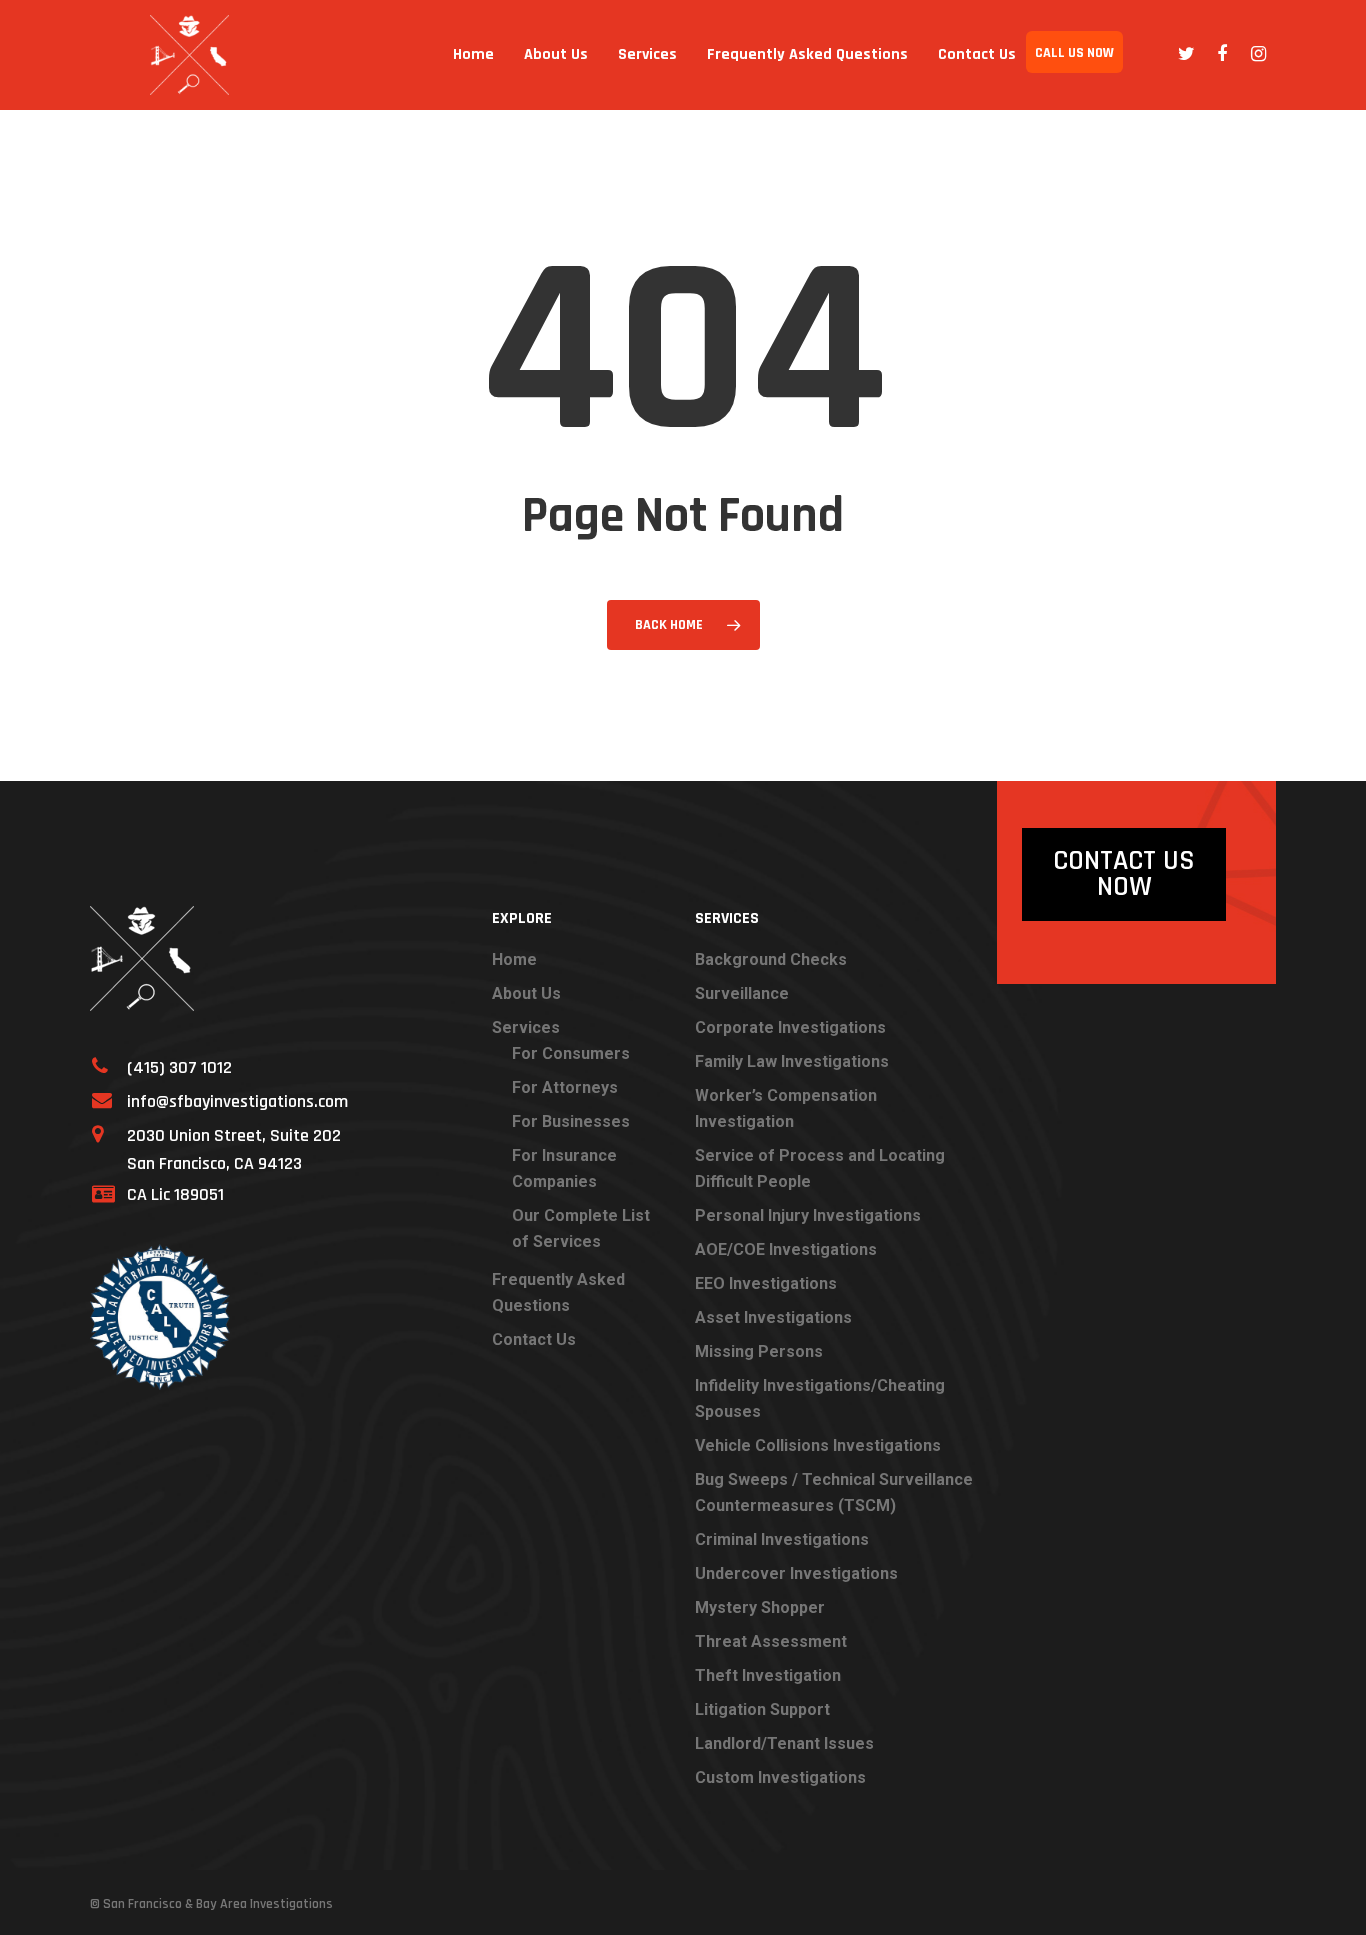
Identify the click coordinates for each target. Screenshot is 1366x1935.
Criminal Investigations (782, 1539)
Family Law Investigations (792, 1061)
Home (473, 54)
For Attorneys (565, 1087)
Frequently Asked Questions (807, 54)
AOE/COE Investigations (786, 1249)
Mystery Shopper (760, 1607)
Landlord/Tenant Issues (784, 1743)
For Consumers (571, 1053)
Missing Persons (759, 1351)
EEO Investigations (766, 1283)
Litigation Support (762, 1709)
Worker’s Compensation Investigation (786, 1108)
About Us (556, 54)
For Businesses (571, 1121)
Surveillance (742, 993)
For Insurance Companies (564, 1168)
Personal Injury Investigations (808, 1215)
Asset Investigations (773, 1317)
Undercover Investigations (796, 1573)
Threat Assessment (771, 1641)
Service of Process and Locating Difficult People (820, 1168)
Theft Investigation (768, 1675)
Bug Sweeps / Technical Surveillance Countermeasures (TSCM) (834, 1492)
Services (647, 54)
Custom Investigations (780, 1777)
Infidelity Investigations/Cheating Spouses (820, 1398)
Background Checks (771, 959)
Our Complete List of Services (581, 1228)
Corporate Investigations (790, 1027)
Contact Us (977, 54)
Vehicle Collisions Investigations (818, 1445)
